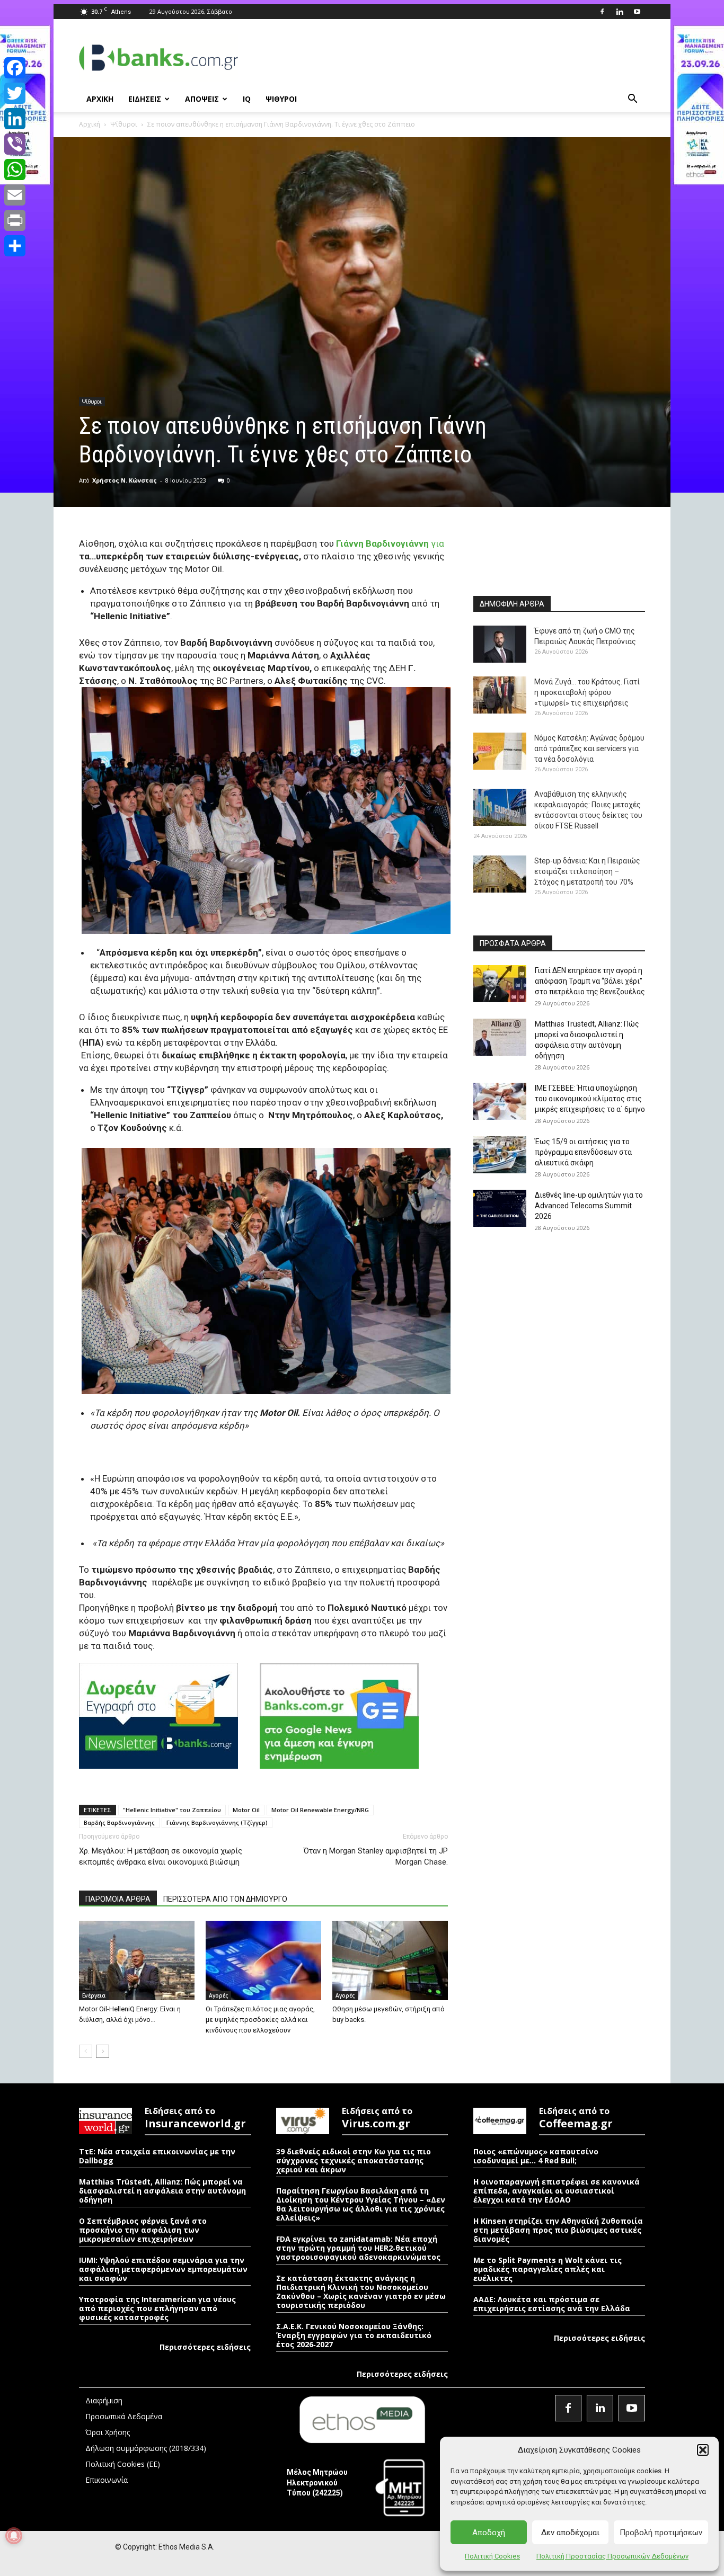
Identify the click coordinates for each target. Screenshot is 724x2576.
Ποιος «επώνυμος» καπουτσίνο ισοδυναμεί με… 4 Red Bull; (536, 2156)
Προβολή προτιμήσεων (661, 2533)
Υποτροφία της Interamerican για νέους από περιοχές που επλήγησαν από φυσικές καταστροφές (157, 2308)
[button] (703, 2450)
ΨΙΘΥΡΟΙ (281, 99)
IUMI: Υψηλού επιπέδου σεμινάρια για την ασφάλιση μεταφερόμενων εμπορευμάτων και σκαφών (163, 2269)
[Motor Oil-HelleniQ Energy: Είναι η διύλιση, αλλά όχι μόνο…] (137, 1960)
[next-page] (103, 2051)
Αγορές (218, 1995)
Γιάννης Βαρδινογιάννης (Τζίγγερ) (217, 1822)
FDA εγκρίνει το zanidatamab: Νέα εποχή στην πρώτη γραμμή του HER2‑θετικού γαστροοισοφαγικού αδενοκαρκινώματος (358, 2248)
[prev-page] (86, 2051)
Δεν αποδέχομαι (570, 2533)
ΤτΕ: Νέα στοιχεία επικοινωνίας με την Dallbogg (157, 2156)
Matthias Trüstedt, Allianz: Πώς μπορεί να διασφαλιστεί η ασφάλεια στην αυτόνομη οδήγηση (162, 2191)
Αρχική (90, 124)
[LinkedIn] (15, 119)
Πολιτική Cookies (492, 2556)
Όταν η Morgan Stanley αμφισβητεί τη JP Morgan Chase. (376, 1856)
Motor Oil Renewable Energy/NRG (320, 1810)
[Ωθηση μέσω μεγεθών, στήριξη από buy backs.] (390, 1960)
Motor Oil (246, 1810)
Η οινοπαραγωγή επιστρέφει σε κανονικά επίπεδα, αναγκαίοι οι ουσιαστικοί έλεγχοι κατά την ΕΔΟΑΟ (557, 2191)
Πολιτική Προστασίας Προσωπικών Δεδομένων (612, 2556)
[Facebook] (602, 12)
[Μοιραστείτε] (15, 246)
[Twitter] (15, 93)
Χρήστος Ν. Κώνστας (125, 480)
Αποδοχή (489, 2533)
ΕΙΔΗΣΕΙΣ (145, 99)
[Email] (15, 195)
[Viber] (15, 144)
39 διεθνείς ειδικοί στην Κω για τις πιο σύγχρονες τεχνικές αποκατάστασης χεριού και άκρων (354, 2160)
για (390, 543)
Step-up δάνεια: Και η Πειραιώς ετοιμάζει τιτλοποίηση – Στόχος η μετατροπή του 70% (587, 871)
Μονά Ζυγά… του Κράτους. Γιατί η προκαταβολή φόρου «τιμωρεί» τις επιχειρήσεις (587, 692)
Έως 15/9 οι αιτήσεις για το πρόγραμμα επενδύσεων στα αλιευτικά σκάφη (583, 1152)
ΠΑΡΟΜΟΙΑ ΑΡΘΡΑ (118, 1899)
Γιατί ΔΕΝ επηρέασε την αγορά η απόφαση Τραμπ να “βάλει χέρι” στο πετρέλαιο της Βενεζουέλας (590, 981)
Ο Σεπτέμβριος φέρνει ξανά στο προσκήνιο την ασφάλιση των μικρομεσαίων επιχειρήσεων (143, 2230)
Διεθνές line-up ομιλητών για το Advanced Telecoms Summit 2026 (589, 1206)
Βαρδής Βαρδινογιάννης (119, 1822)
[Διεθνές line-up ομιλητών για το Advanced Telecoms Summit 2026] (500, 1208)
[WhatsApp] (15, 170)
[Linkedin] (620, 12)
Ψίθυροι (124, 124)
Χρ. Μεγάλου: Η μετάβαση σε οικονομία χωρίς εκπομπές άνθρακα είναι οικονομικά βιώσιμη (161, 1856)
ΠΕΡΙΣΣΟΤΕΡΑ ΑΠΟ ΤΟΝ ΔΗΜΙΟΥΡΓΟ (225, 1899)
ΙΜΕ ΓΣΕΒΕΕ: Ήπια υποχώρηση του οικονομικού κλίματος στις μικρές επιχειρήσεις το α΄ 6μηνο (590, 1099)
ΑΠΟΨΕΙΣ (202, 99)
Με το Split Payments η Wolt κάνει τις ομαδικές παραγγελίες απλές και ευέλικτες (548, 2269)
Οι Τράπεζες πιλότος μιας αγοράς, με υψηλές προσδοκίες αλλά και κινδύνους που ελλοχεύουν (260, 2020)
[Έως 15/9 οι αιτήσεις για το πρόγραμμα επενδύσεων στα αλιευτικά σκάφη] (500, 1155)
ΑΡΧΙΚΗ (100, 99)
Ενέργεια (94, 1995)
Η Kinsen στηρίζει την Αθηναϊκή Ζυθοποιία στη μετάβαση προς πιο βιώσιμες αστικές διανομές (558, 2230)
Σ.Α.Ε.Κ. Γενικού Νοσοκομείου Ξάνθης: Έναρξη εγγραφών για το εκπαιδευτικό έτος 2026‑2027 (354, 2335)
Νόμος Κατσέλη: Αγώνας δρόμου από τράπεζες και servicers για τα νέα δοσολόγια (589, 748)
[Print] (15, 220)
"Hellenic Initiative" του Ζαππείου (172, 1810)
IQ (247, 99)
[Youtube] (637, 12)
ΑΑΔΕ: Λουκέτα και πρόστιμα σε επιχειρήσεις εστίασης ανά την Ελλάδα (552, 2304)
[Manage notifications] (14, 2536)
